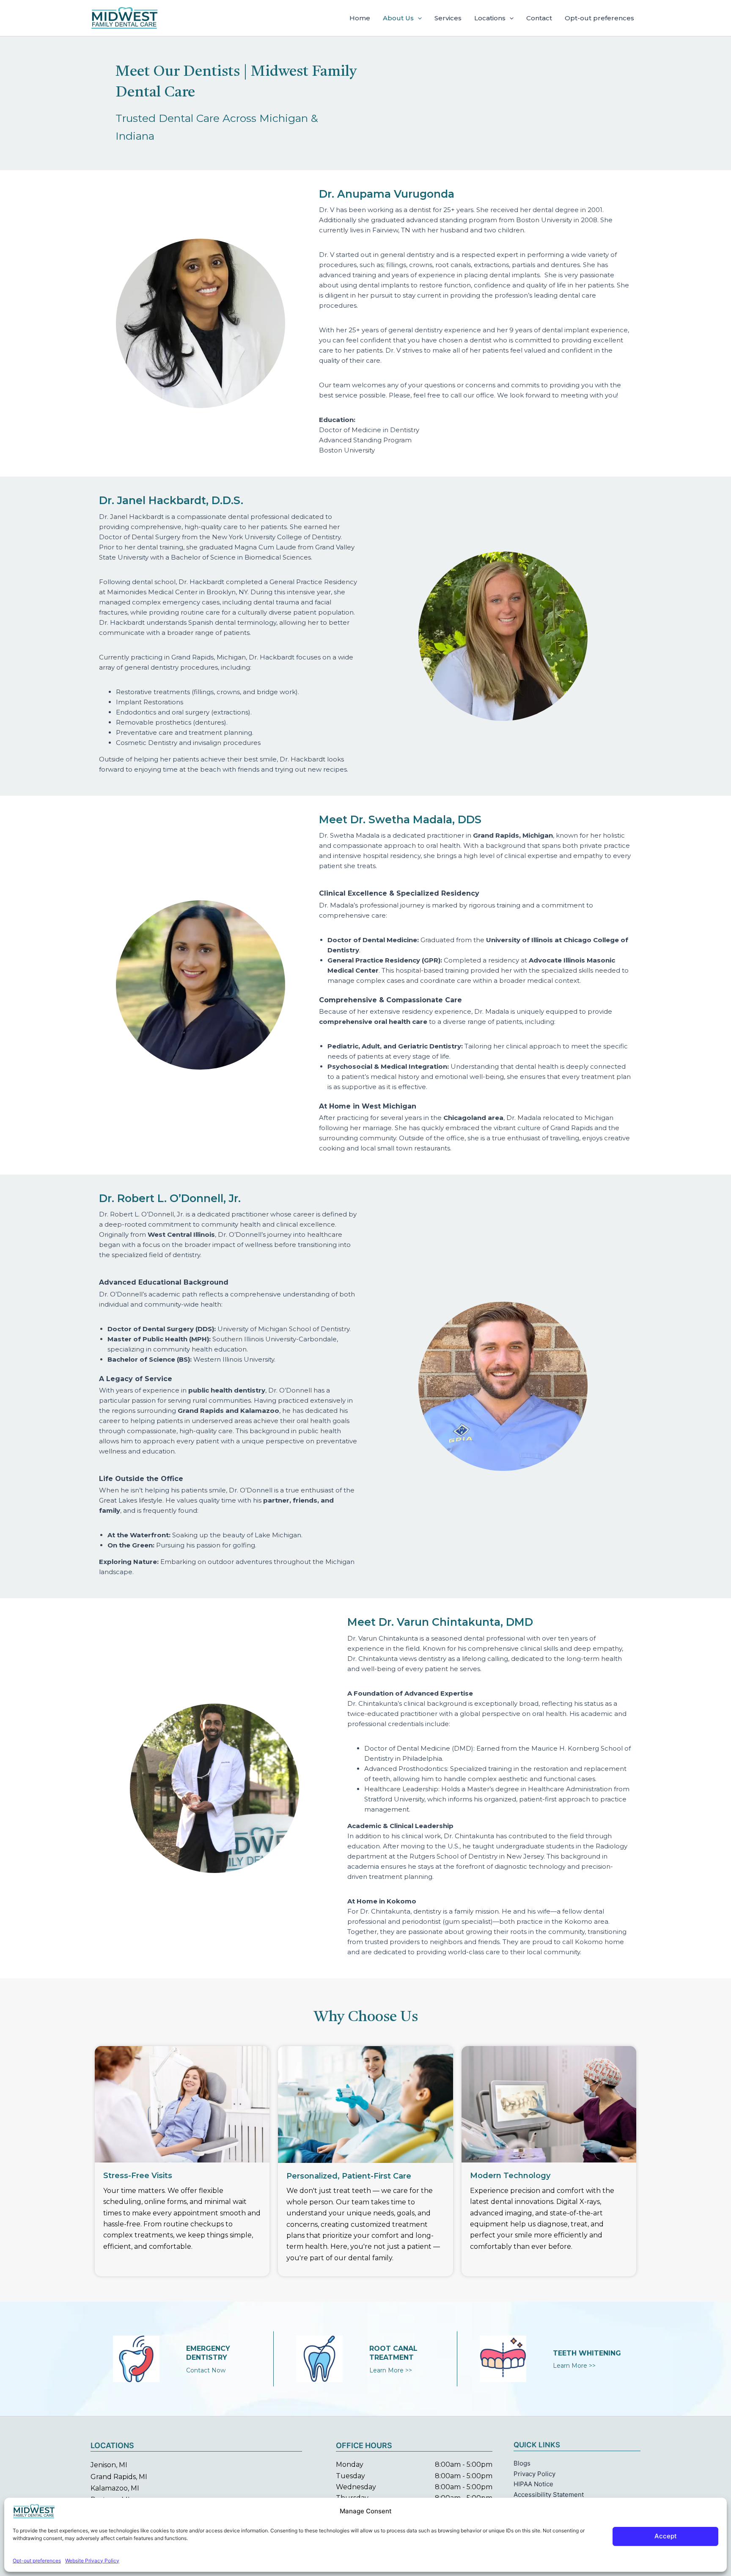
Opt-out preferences (37, 2561)
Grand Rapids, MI (119, 2477)
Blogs (522, 2463)
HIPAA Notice (533, 2484)
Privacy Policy (535, 2474)
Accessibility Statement (549, 2495)
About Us (398, 18)
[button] (418, 18)
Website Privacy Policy (92, 2561)
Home (360, 18)
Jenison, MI (109, 2465)
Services (448, 18)
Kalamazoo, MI (115, 2488)
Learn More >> (391, 2370)
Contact (539, 18)
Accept (666, 2536)
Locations (490, 18)
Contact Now (206, 2370)
